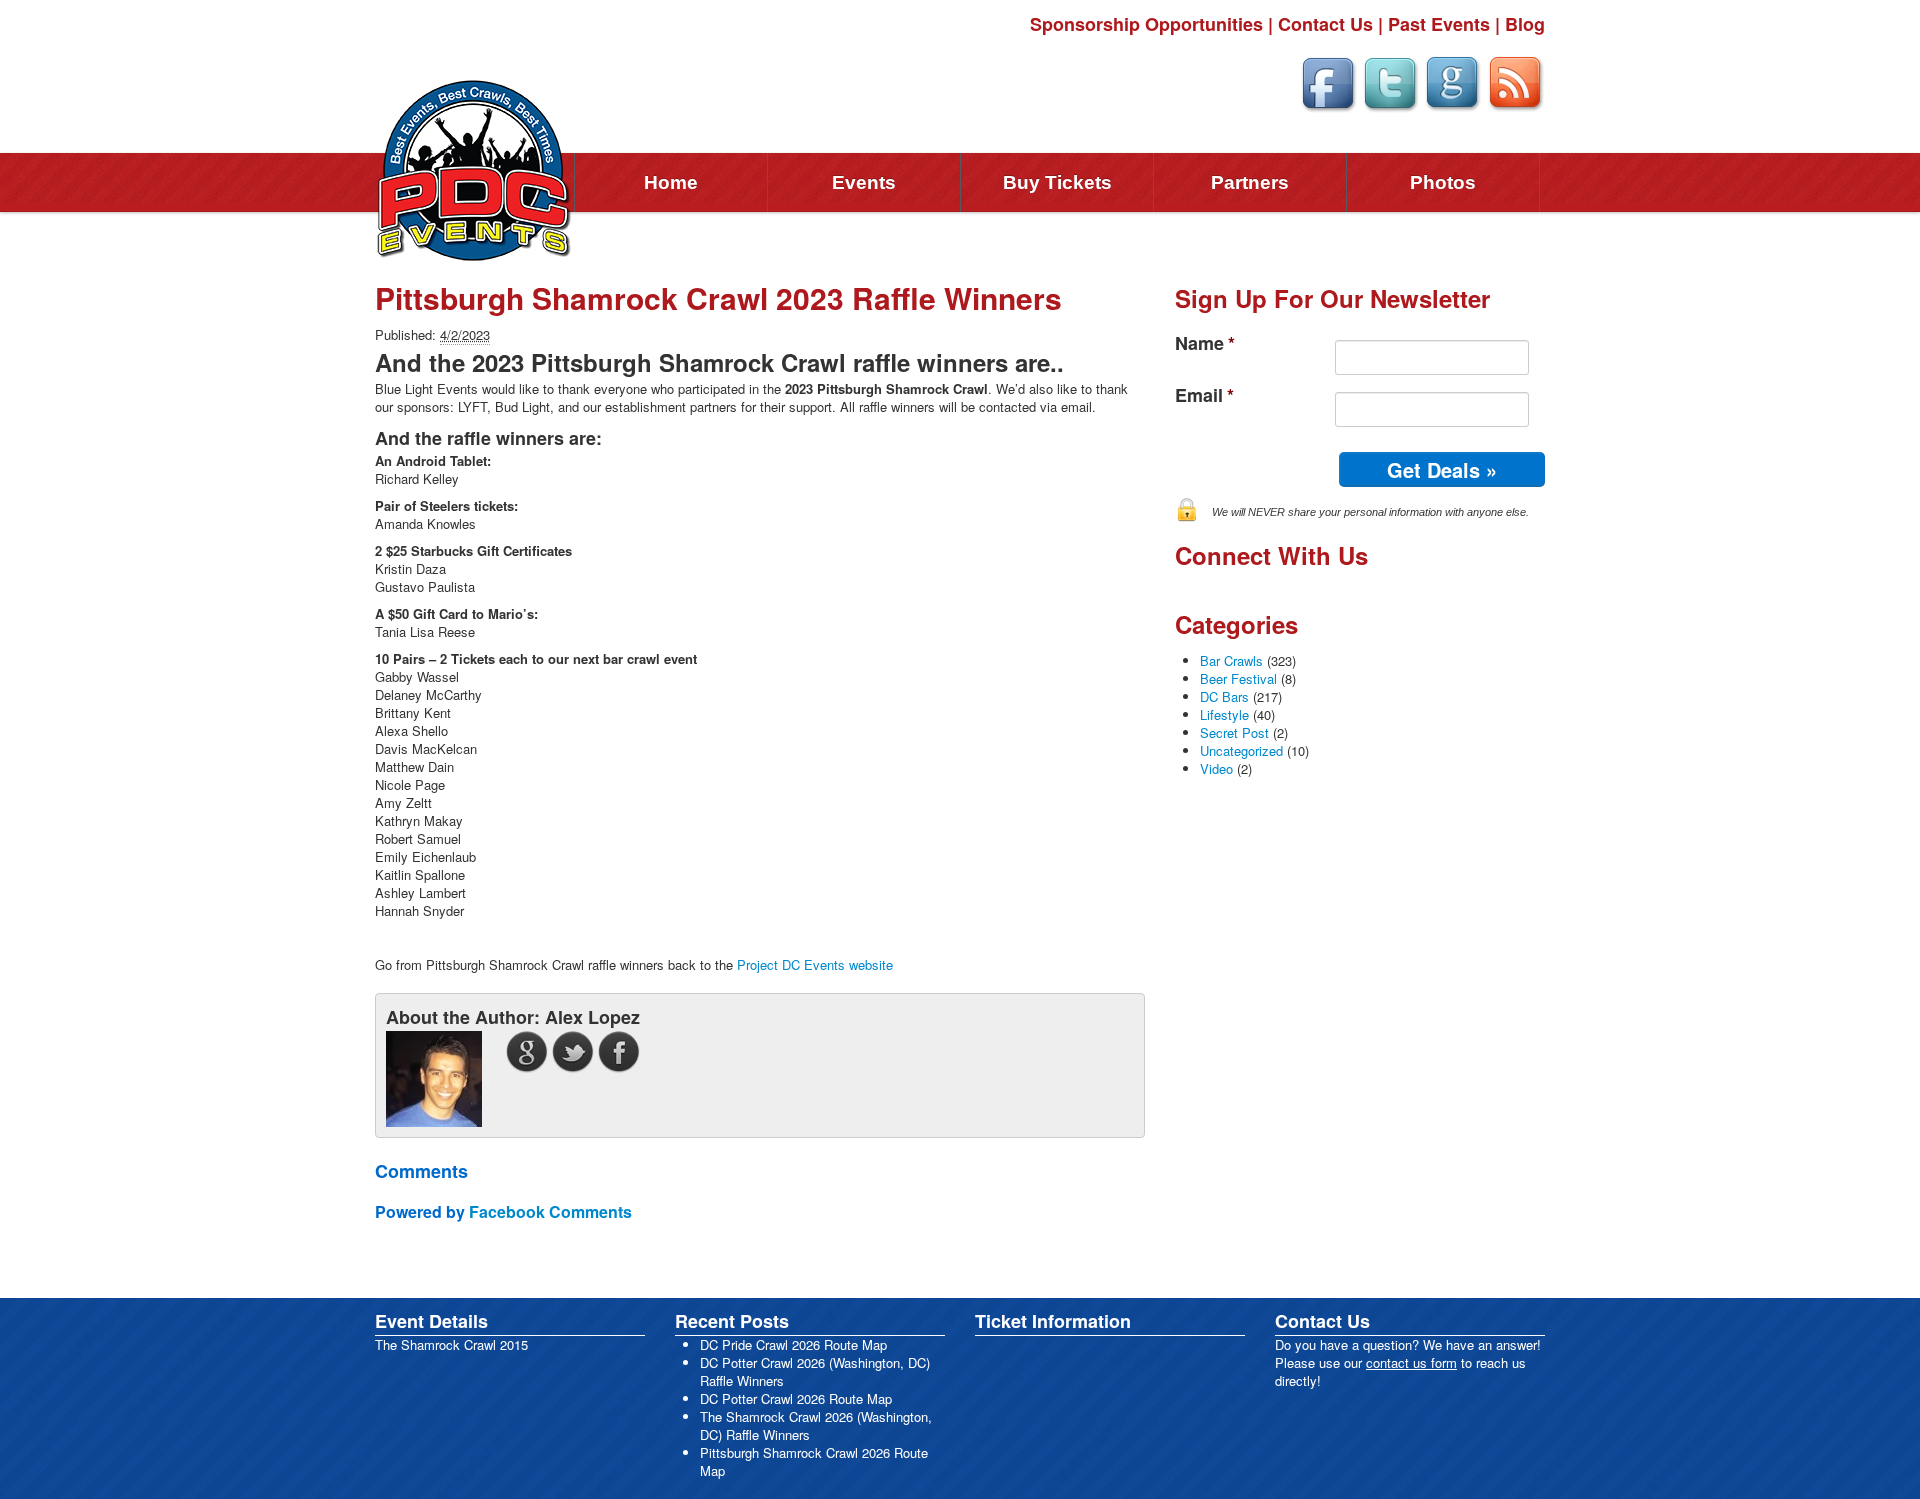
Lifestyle (1224, 714)
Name (1205, 343)
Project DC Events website (815, 964)
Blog (1525, 24)
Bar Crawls (1231, 660)
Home (671, 182)
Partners (1250, 182)
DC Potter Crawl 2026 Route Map (796, 1398)
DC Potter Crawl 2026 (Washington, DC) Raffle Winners (815, 1371)
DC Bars (1224, 696)
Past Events (1439, 24)
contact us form (1411, 1362)
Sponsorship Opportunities (1146, 24)
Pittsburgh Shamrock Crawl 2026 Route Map (814, 1461)
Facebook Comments (550, 1211)
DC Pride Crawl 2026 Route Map (793, 1344)
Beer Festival (1238, 678)
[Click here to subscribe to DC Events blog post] (1515, 80)
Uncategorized (1241, 750)
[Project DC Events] (475, 168)
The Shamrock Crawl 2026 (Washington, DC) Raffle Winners (816, 1425)
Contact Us (1325, 24)
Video (1216, 768)
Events (864, 182)
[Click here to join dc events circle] (1452, 80)
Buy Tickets (1057, 182)
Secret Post (1234, 732)
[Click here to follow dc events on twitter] (1390, 80)
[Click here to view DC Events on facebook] (1328, 80)
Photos (1443, 182)
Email (1204, 395)
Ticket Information (1053, 1321)
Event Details (431, 1321)
